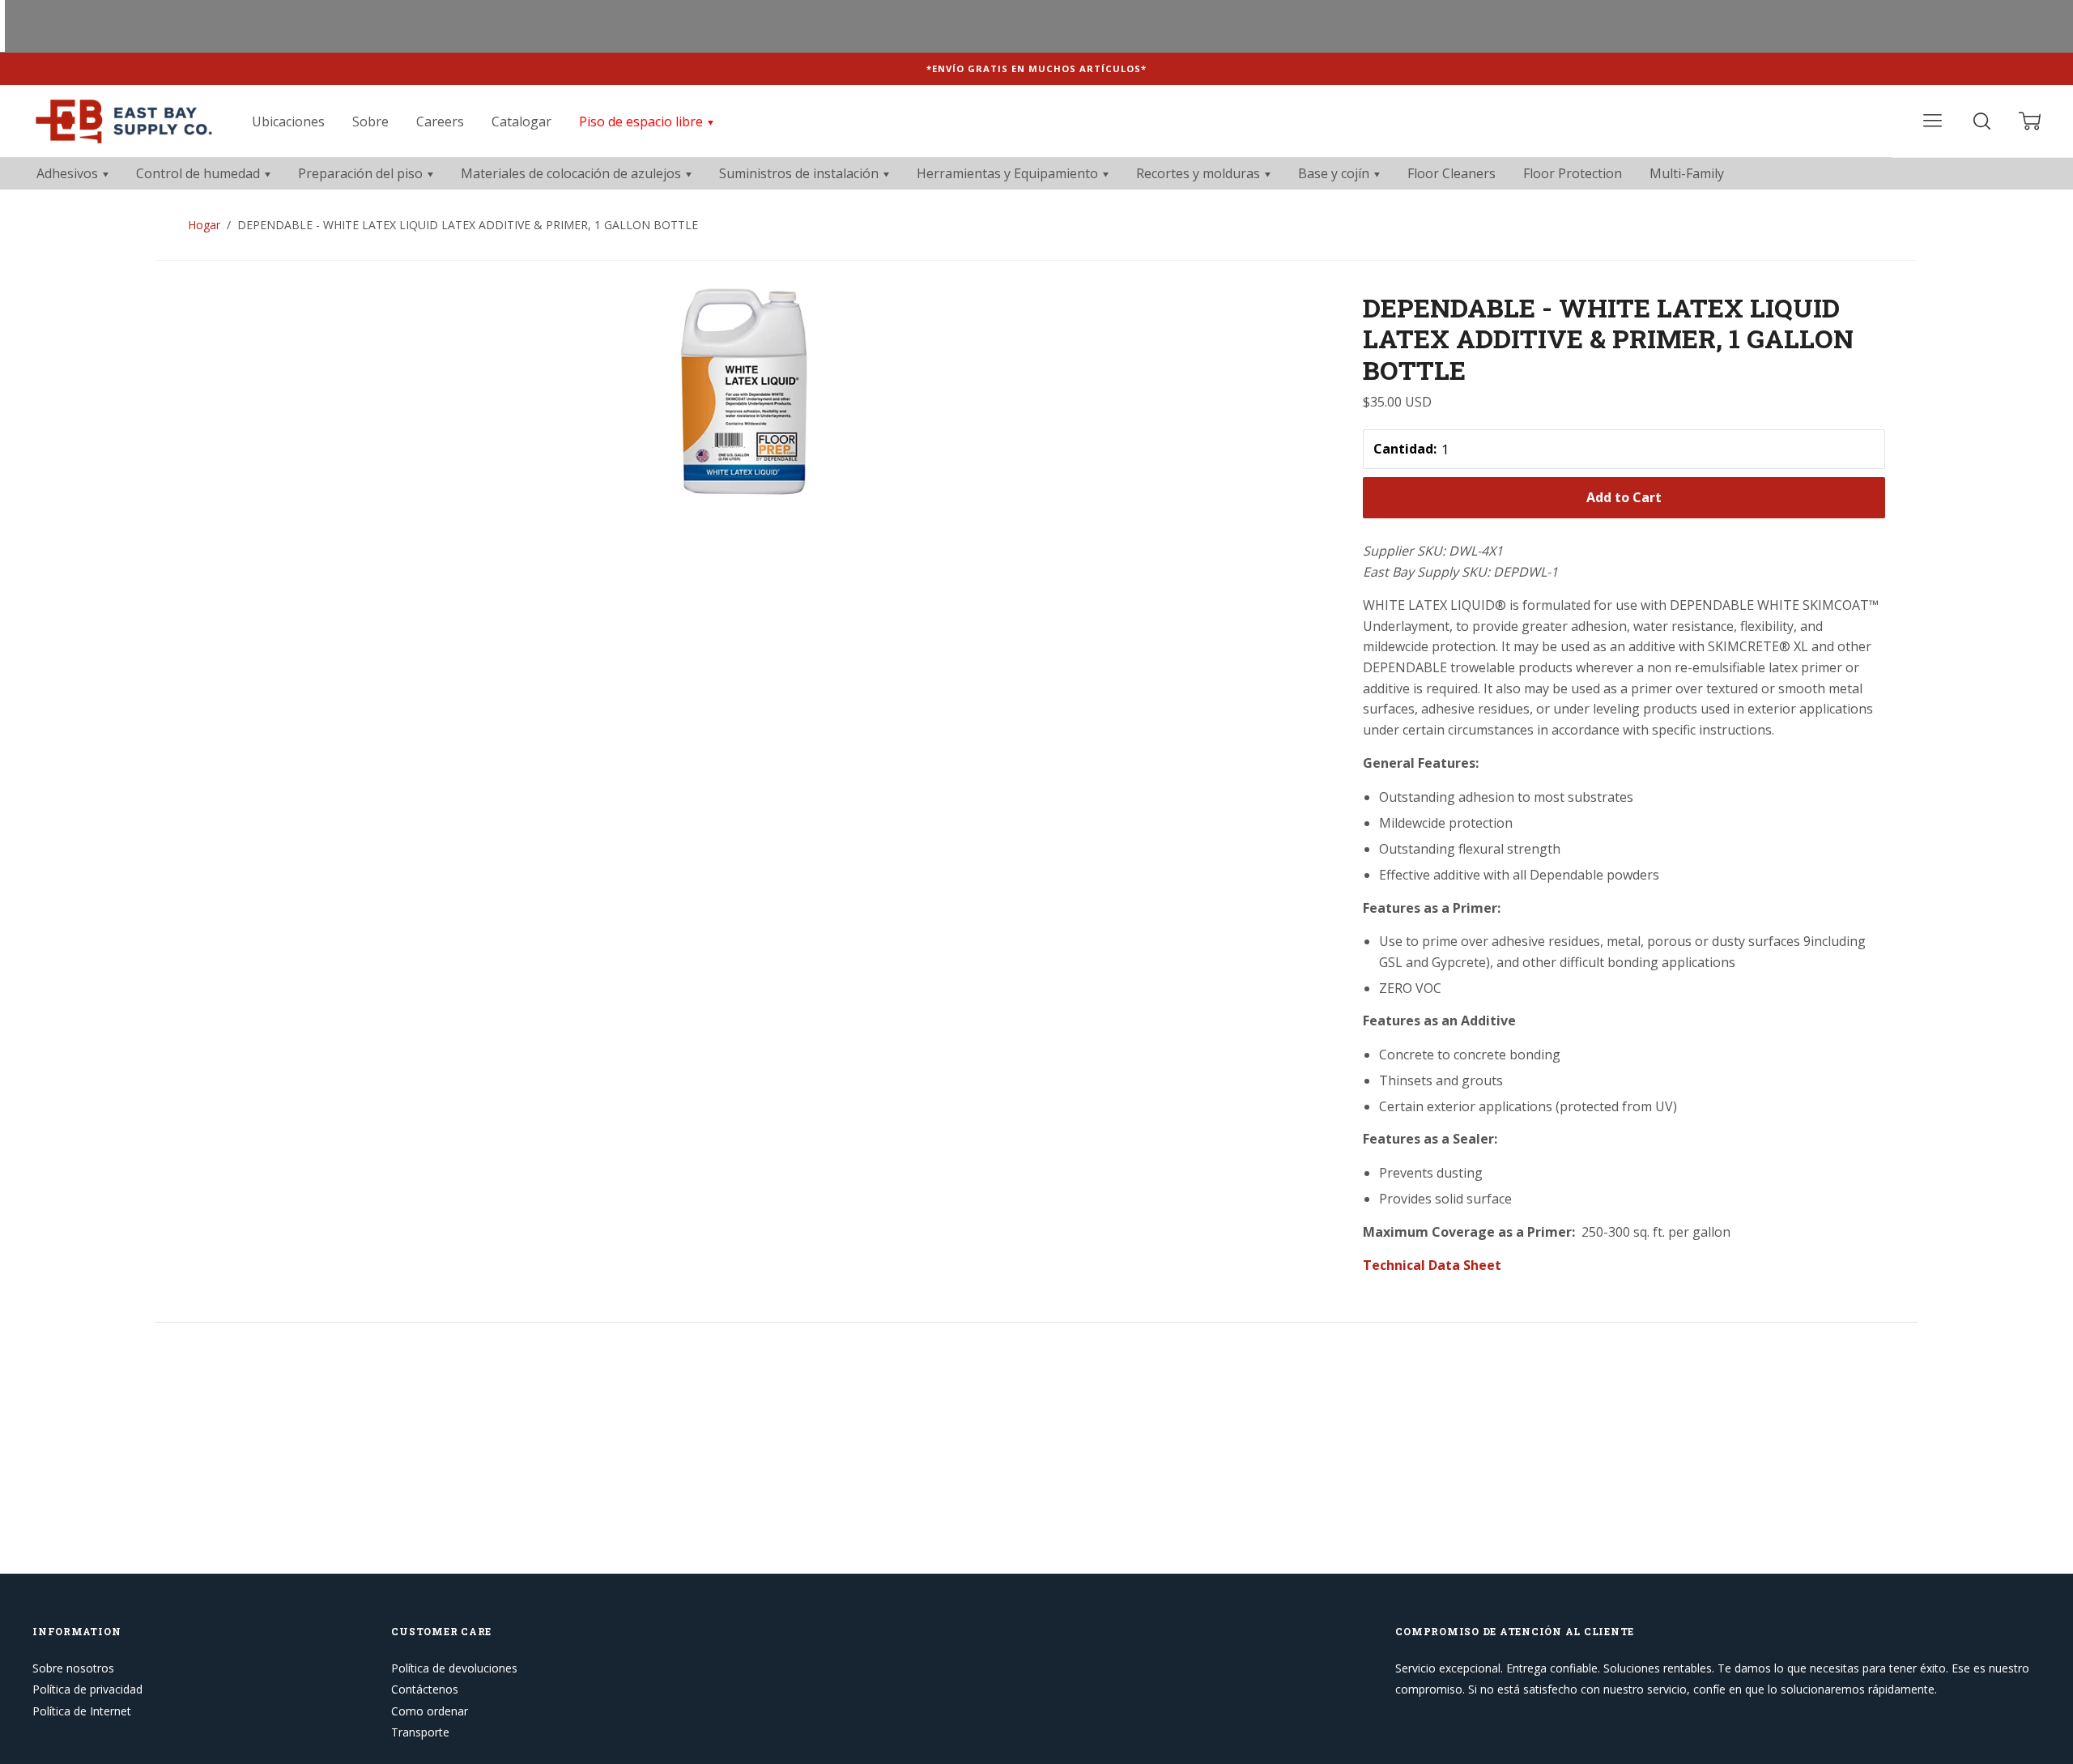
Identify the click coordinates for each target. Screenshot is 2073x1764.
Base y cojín (1335, 173)
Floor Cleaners (1452, 173)
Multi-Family (1687, 173)
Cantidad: (1405, 449)
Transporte (420, 1732)
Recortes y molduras (1200, 173)
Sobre (370, 121)
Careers (440, 121)
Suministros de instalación (800, 173)
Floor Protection (1573, 173)
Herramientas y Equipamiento (1009, 173)
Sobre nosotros (73, 1668)
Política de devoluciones (454, 1668)
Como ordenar (430, 1711)
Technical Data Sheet (1432, 1265)
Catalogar (521, 121)
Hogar (204, 225)
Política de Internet (82, 1711)
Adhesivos (69, 173)
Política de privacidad (87, 1689)
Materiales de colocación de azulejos (573, 173)
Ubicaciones (288, 121)
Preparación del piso (362, 173)
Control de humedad (200, 173)
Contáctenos (425, 1689)
